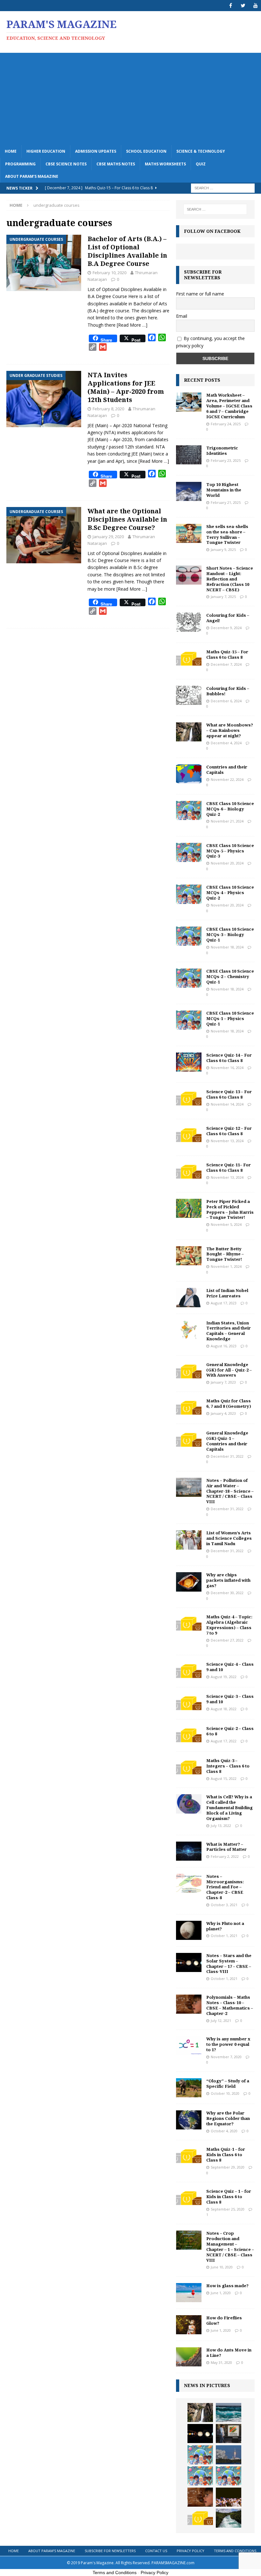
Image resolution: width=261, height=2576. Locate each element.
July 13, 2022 (221, 1826)
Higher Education (46, 151)
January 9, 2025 (223, 549)
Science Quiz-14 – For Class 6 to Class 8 (229, 1058)
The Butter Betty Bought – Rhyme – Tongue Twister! (225, 1254)
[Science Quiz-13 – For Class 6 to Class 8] (189, 1099)
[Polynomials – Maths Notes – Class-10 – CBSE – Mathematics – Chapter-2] (189, 2004)
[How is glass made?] (189, 2293)
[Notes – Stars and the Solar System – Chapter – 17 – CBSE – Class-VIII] (189, 1962)
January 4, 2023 (223, 1413)
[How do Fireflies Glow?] (189, 2325)
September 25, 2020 (228, 2209)
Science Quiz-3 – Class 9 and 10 (230, 1699)
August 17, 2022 (224, 1741)
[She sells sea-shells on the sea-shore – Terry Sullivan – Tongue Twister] (189, 533)
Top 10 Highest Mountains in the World (224, 490)
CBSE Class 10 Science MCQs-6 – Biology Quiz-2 (230, 809)
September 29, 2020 (228, 2167)
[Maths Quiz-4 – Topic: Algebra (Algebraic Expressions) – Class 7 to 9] (189, 1624)
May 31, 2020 (221, 2362)
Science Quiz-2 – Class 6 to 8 (230, 1731)
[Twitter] (243, 6)
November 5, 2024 (226, 1224)
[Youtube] (255, 6)
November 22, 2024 (227, 779)
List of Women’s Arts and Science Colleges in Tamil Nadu (229, 1538)
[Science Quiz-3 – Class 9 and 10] (189, 1703)
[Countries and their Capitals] (189, 774)
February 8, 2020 (108, 409)
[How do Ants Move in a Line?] (189, 2357)
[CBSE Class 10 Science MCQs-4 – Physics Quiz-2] (189, 894)
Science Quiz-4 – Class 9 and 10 (230, 1667)
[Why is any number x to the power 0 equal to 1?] (189, 2046)
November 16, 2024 (227, 1068)
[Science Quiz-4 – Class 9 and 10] (189, 1671)
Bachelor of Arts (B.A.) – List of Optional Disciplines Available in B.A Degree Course (127, 251)
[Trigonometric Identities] (189, 455)
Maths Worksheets (165, 164)
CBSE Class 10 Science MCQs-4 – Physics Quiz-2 (230, 892)
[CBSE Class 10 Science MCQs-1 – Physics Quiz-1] (189, 1020)
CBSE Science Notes (66, 164)
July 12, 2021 (221, 2021)
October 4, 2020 (224, 2131)
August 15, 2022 (224, 1778)
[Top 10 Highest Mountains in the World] (189, 491)
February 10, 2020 (109, 273)
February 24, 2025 (226, 424)
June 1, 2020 (221, 2293)
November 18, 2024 (227, 947)
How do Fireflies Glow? (224, 2320)
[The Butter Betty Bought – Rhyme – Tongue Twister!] (189, 1256)
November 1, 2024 (226, 1266)
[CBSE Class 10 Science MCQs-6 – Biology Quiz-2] (189, 810)
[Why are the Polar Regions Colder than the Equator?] (189, 2120)
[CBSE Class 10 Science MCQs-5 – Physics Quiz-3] (189, 852)
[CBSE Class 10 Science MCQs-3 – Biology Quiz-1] (189, 936)
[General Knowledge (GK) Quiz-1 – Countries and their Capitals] (189, 1440)
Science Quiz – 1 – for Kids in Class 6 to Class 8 (229, 2197)
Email (182, 316)
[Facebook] (231, 6)
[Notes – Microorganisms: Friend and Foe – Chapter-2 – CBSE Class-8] (189, 1883)
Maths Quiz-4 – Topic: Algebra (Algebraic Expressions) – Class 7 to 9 (229, 1625)
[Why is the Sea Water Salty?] (229, 2413)
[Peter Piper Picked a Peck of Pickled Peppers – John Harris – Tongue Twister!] (189, 1208)
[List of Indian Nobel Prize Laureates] (189, 1297)
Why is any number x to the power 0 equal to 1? (228, 2044)
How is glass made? (227, 2286)
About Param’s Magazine (32, 176)
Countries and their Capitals (227, 770)
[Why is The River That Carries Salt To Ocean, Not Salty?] (229, 2518)
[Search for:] (223, 187)
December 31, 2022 (227, 1456)
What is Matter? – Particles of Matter (226, 1847)
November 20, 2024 (227, 863)
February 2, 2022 (225, 1856)
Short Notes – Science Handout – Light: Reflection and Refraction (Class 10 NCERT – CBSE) (230, 579)
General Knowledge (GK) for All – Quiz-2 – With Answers (229, 1370)
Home (11, 151)
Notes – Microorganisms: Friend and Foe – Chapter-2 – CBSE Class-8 (225, 1887)
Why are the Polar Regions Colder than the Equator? (228, 2118)
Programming (20, 164)
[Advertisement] (130, 97)
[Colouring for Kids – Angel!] (189, 622)
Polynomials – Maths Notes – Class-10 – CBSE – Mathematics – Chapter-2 (230, 2005)
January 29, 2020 (108, 537)
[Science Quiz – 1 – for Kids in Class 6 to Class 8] (189, 2198)
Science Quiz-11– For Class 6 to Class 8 (229, 1167)
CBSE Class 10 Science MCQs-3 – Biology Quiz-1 (230, 934)
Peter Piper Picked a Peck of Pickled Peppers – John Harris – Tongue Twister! (230, 1209)
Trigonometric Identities (222, 451)
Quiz (201, 164)
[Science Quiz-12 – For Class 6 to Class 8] (189, 1135)
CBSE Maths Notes (116, 164)
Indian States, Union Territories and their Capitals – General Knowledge (229, 1331)
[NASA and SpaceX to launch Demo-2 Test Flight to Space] (229, 2455)
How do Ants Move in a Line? (229, 2353)
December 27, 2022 (227, 1640)
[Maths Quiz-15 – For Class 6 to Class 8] (189, 659)
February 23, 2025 (226, 460)
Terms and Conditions (235, 2551)
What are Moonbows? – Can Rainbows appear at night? (230, 730)
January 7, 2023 (223, 1382)
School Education (146, 151)
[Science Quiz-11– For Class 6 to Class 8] (189, 1172)
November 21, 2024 (227, 821)
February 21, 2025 (226, 502)
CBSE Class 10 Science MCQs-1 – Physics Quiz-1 (230, 1018)
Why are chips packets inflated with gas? (228, 1580)
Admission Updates (96, 151)
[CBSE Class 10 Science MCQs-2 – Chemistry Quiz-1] (189, 978)
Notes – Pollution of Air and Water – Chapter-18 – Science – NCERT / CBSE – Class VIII (230, 1491)
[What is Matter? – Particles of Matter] (189, 1851)
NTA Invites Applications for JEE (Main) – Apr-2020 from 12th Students (126, 387)
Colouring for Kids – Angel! (228, 618)
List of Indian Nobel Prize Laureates (227, 1293)
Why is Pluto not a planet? (225, 1926)
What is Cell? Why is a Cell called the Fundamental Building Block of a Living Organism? (229, 1808)
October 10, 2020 (225, 2093)
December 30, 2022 (227, 1593)
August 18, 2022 (224, 1709)
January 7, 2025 (223, 597)
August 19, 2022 (224, 1677)
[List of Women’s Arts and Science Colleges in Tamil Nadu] (189, 1540)
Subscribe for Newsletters (110, 2551)
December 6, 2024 (226, 701)
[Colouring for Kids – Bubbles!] (189, 695)
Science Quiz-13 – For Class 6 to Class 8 (229, 1094)
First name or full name (200, 294)
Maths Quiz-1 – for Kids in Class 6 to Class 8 (226, 2155)
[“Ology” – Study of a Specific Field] (189, 2088)
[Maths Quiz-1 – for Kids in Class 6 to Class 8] (189, 2156)
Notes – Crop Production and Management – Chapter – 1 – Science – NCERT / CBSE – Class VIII (230, 2246)
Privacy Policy (190, 2551)
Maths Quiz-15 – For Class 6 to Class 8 (227, 654)
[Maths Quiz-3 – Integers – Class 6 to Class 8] (189, 1767)
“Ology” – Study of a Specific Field (228, 2083)
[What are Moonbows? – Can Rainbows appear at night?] (189, 732)
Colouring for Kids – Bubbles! (228, 691)
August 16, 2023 (224, 1346)
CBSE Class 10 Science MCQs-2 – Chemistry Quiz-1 (230, 976)
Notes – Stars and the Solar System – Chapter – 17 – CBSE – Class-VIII (229, 1964)
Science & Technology (201, 151)
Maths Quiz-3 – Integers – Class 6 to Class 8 (228, 1766)
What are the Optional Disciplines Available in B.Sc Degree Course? (127, 519)
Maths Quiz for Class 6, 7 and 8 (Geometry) (229, 1403)
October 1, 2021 (224, 1936)
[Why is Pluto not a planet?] (189, 1930)
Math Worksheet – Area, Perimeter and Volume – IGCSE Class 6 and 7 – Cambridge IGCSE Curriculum (229, 406)
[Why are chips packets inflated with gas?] (189, 1582)
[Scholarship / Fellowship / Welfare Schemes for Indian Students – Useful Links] (229, 2497)
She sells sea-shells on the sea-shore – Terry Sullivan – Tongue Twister (227, 535)
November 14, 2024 (227, 1104)
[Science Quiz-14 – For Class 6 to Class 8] (189, 1062)
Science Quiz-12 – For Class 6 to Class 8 (229, 1131)
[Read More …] (132, 325)
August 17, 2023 (224, 1303)
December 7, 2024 (226, 664)
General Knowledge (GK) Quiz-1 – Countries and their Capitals (227, 1441)
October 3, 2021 (224, 1905)
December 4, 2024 (226, 743)
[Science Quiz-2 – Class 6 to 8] (189, 1735)
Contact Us (156, 2551)
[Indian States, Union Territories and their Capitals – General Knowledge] (189, 1330)
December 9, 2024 (226, 628)
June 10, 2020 (222, 2267)
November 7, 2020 (226, 2057)
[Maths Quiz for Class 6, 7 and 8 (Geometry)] (189, 1408)
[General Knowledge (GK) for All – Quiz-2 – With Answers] (189, 1371)
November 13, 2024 (227, 1141)
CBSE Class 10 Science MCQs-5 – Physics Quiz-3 (230, 851)
